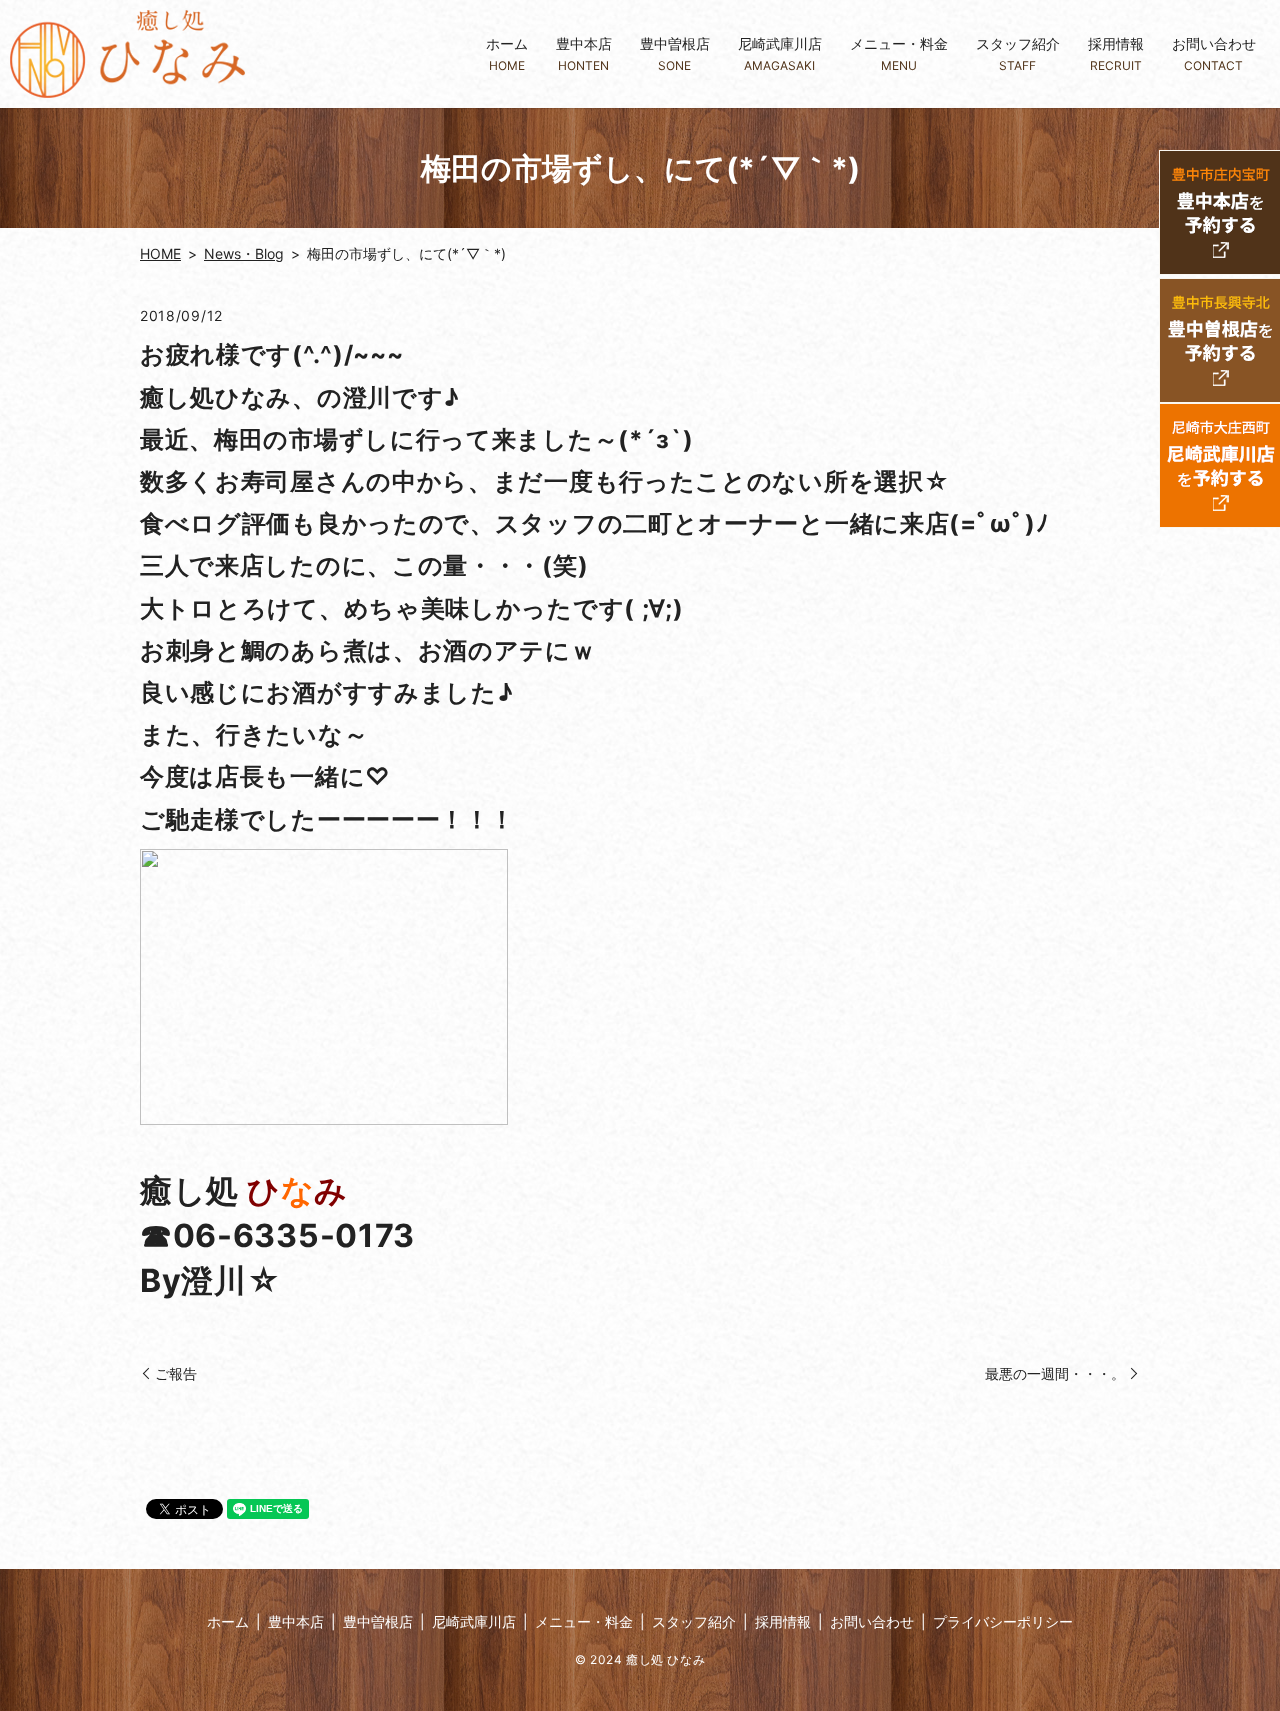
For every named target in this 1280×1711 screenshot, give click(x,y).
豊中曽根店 (675, 53)
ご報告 (176, 1373)
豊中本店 (584, 53)
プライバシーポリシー (1003, 1621)
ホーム (507, 53)
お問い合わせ (1214, 53)
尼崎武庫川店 (780, 53)
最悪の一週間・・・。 (1055, 1373)
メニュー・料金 (899, 53)
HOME (160, 253)
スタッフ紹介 (1018, 53)
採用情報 (1116, 53)
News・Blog (244, 253)
